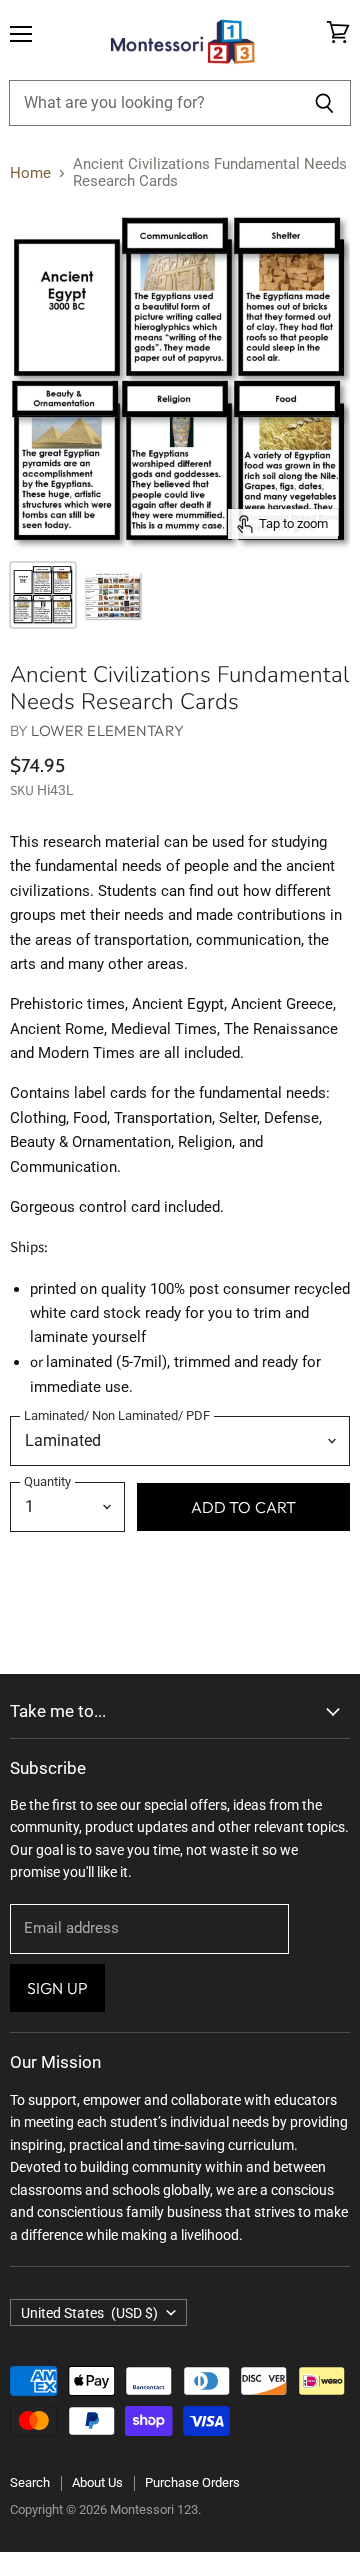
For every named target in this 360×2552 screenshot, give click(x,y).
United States (89, 2313)
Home (30, 173)
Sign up (57, 1988)
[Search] (324, 103)
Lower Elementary (107, 730)
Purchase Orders (192, 2482)
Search (30, 2482)
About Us (97, 2482)
